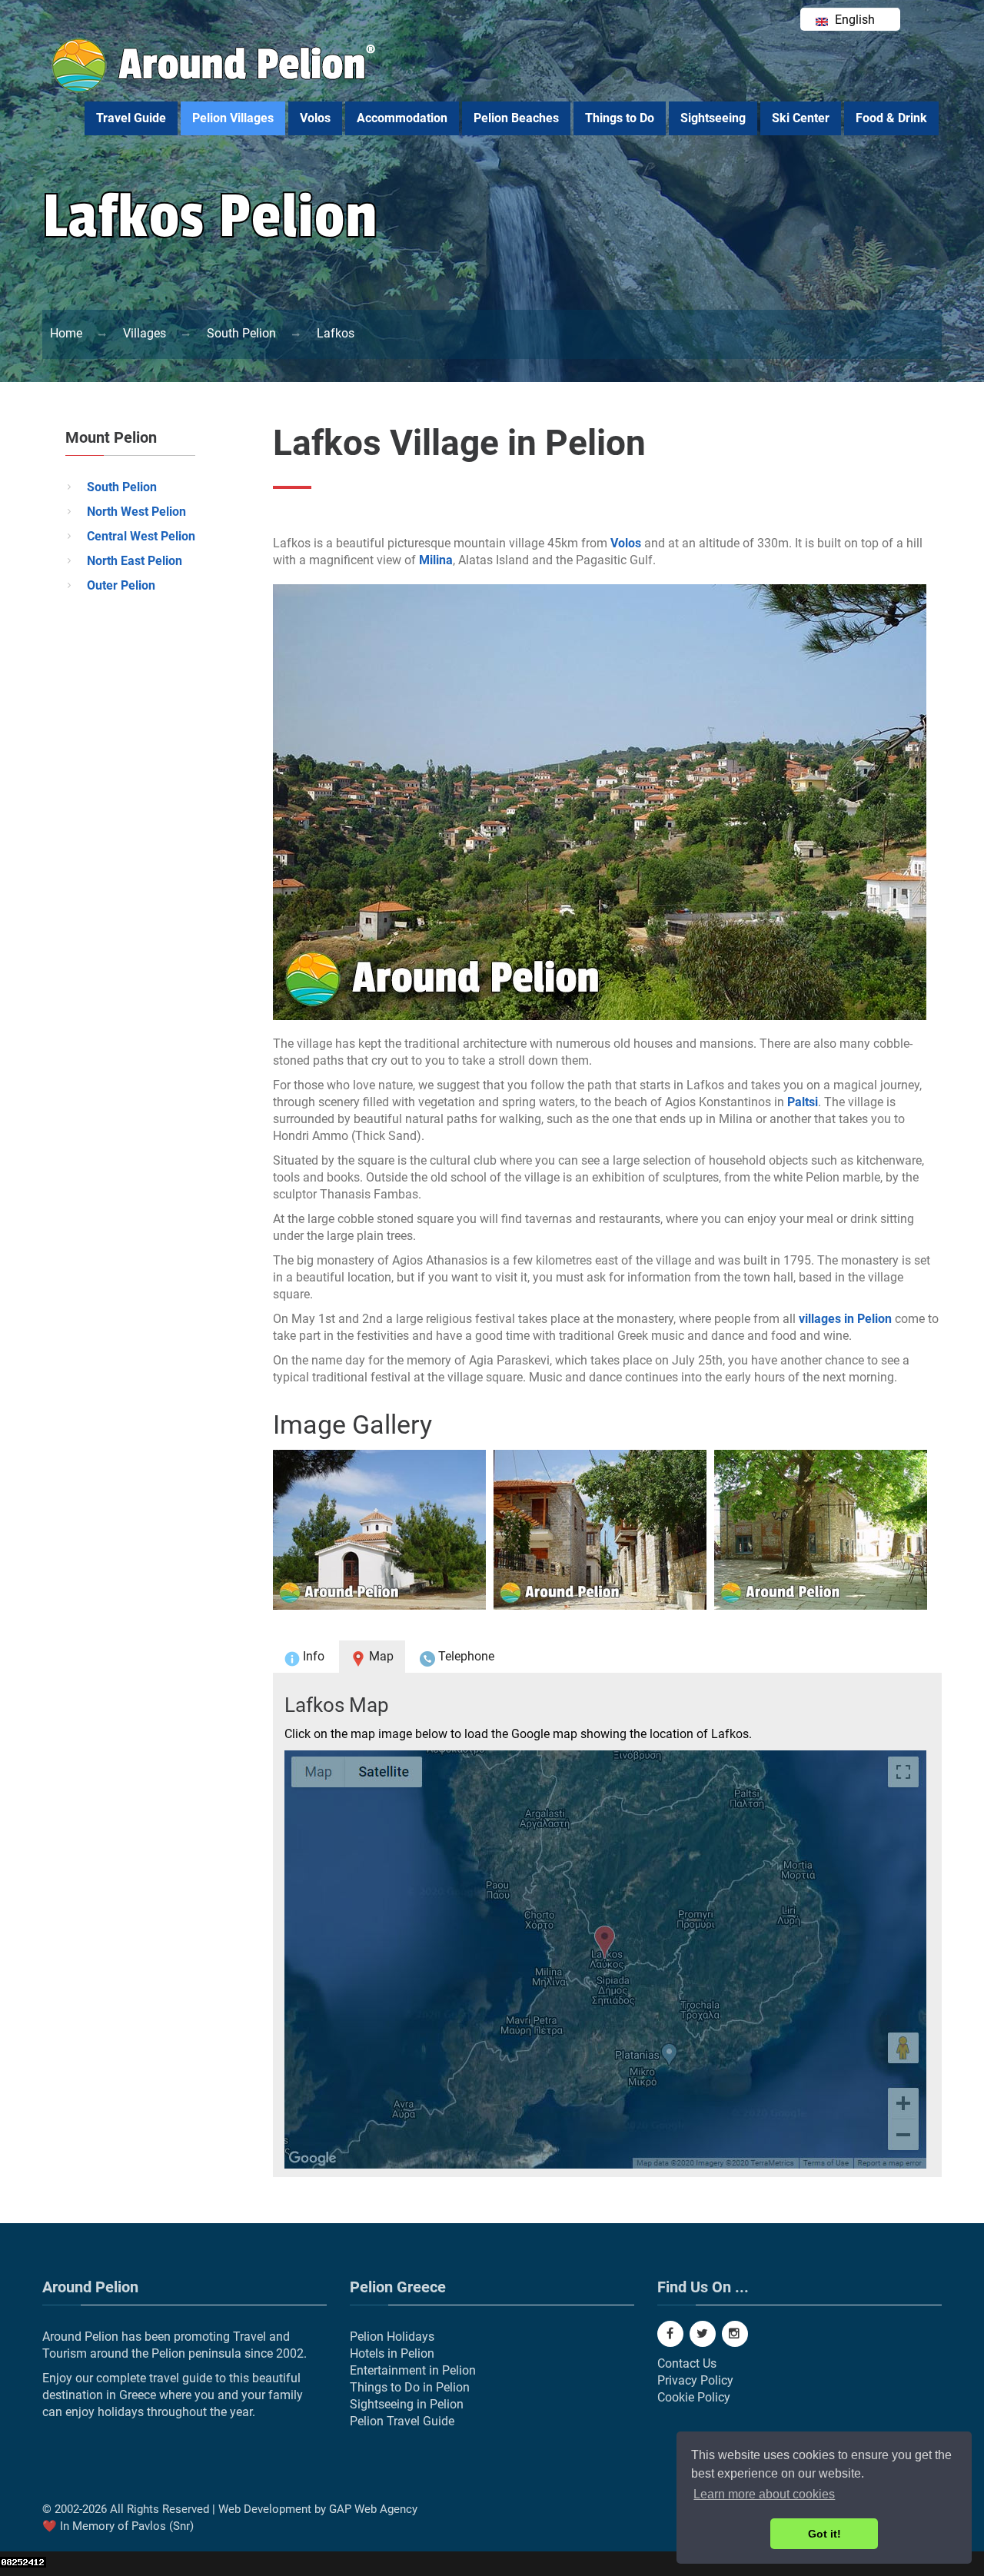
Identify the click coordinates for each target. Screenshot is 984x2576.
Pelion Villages (233, 118)
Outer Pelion (121, 585)
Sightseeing (713, 118)
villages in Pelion (845, 1319)
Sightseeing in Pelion (407, 2404)
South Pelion (122, 487)
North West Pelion (136, 512)
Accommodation (402, 118)
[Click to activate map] (607, 1959)
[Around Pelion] (215, 89)
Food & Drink (891, 118)
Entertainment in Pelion (413, 2370)
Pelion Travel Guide (402, 2421)
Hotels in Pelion (392, 2353)
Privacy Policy (695, 2380)
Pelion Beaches (516, 118)
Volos (315, 118)
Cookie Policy (694, 2397)
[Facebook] (670, 2334)
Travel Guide (131, 118)
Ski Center (801, 118)
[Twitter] (703, 2334)
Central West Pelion (141, 536)
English (853, 20)
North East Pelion (135, 561)
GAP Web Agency (373, 2509)
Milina (436, 560)
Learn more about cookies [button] (764, 2494)
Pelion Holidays (392, 2337)
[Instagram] (735, 2334)
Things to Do (620, 118)
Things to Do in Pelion (410, 2387)
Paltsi (803, 1102)
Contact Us (687, 2363)
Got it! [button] (824, 2534)
